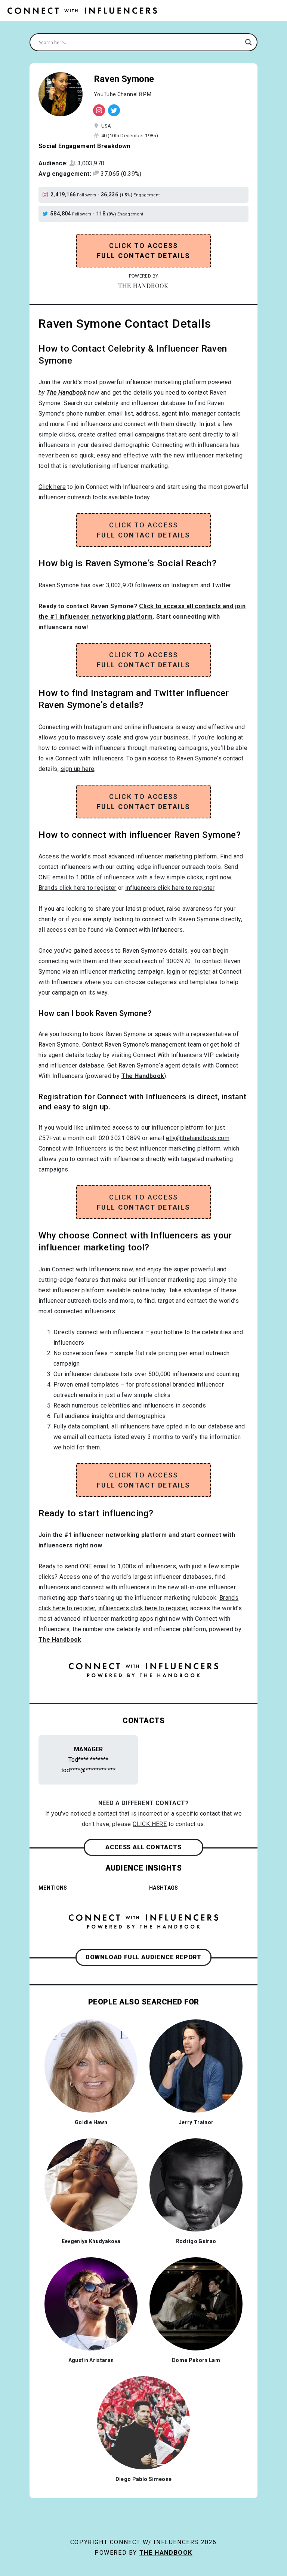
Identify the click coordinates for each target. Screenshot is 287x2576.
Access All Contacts (143, 1847)
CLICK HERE (150, 1824)
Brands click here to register (78, 888)
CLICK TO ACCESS (144, 251)
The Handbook (166, 2553)
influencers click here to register (170, 888)
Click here (52, 487)
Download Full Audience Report (143, 1957)
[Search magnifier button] (249, 42)
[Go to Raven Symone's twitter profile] (47, 214)
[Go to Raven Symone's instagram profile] (47, 195)
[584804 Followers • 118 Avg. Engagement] (114, 110)
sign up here (78, 769)
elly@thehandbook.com (198, 1138)
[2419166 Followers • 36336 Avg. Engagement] (99, 110)
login (173, 972)
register (200, 972)
